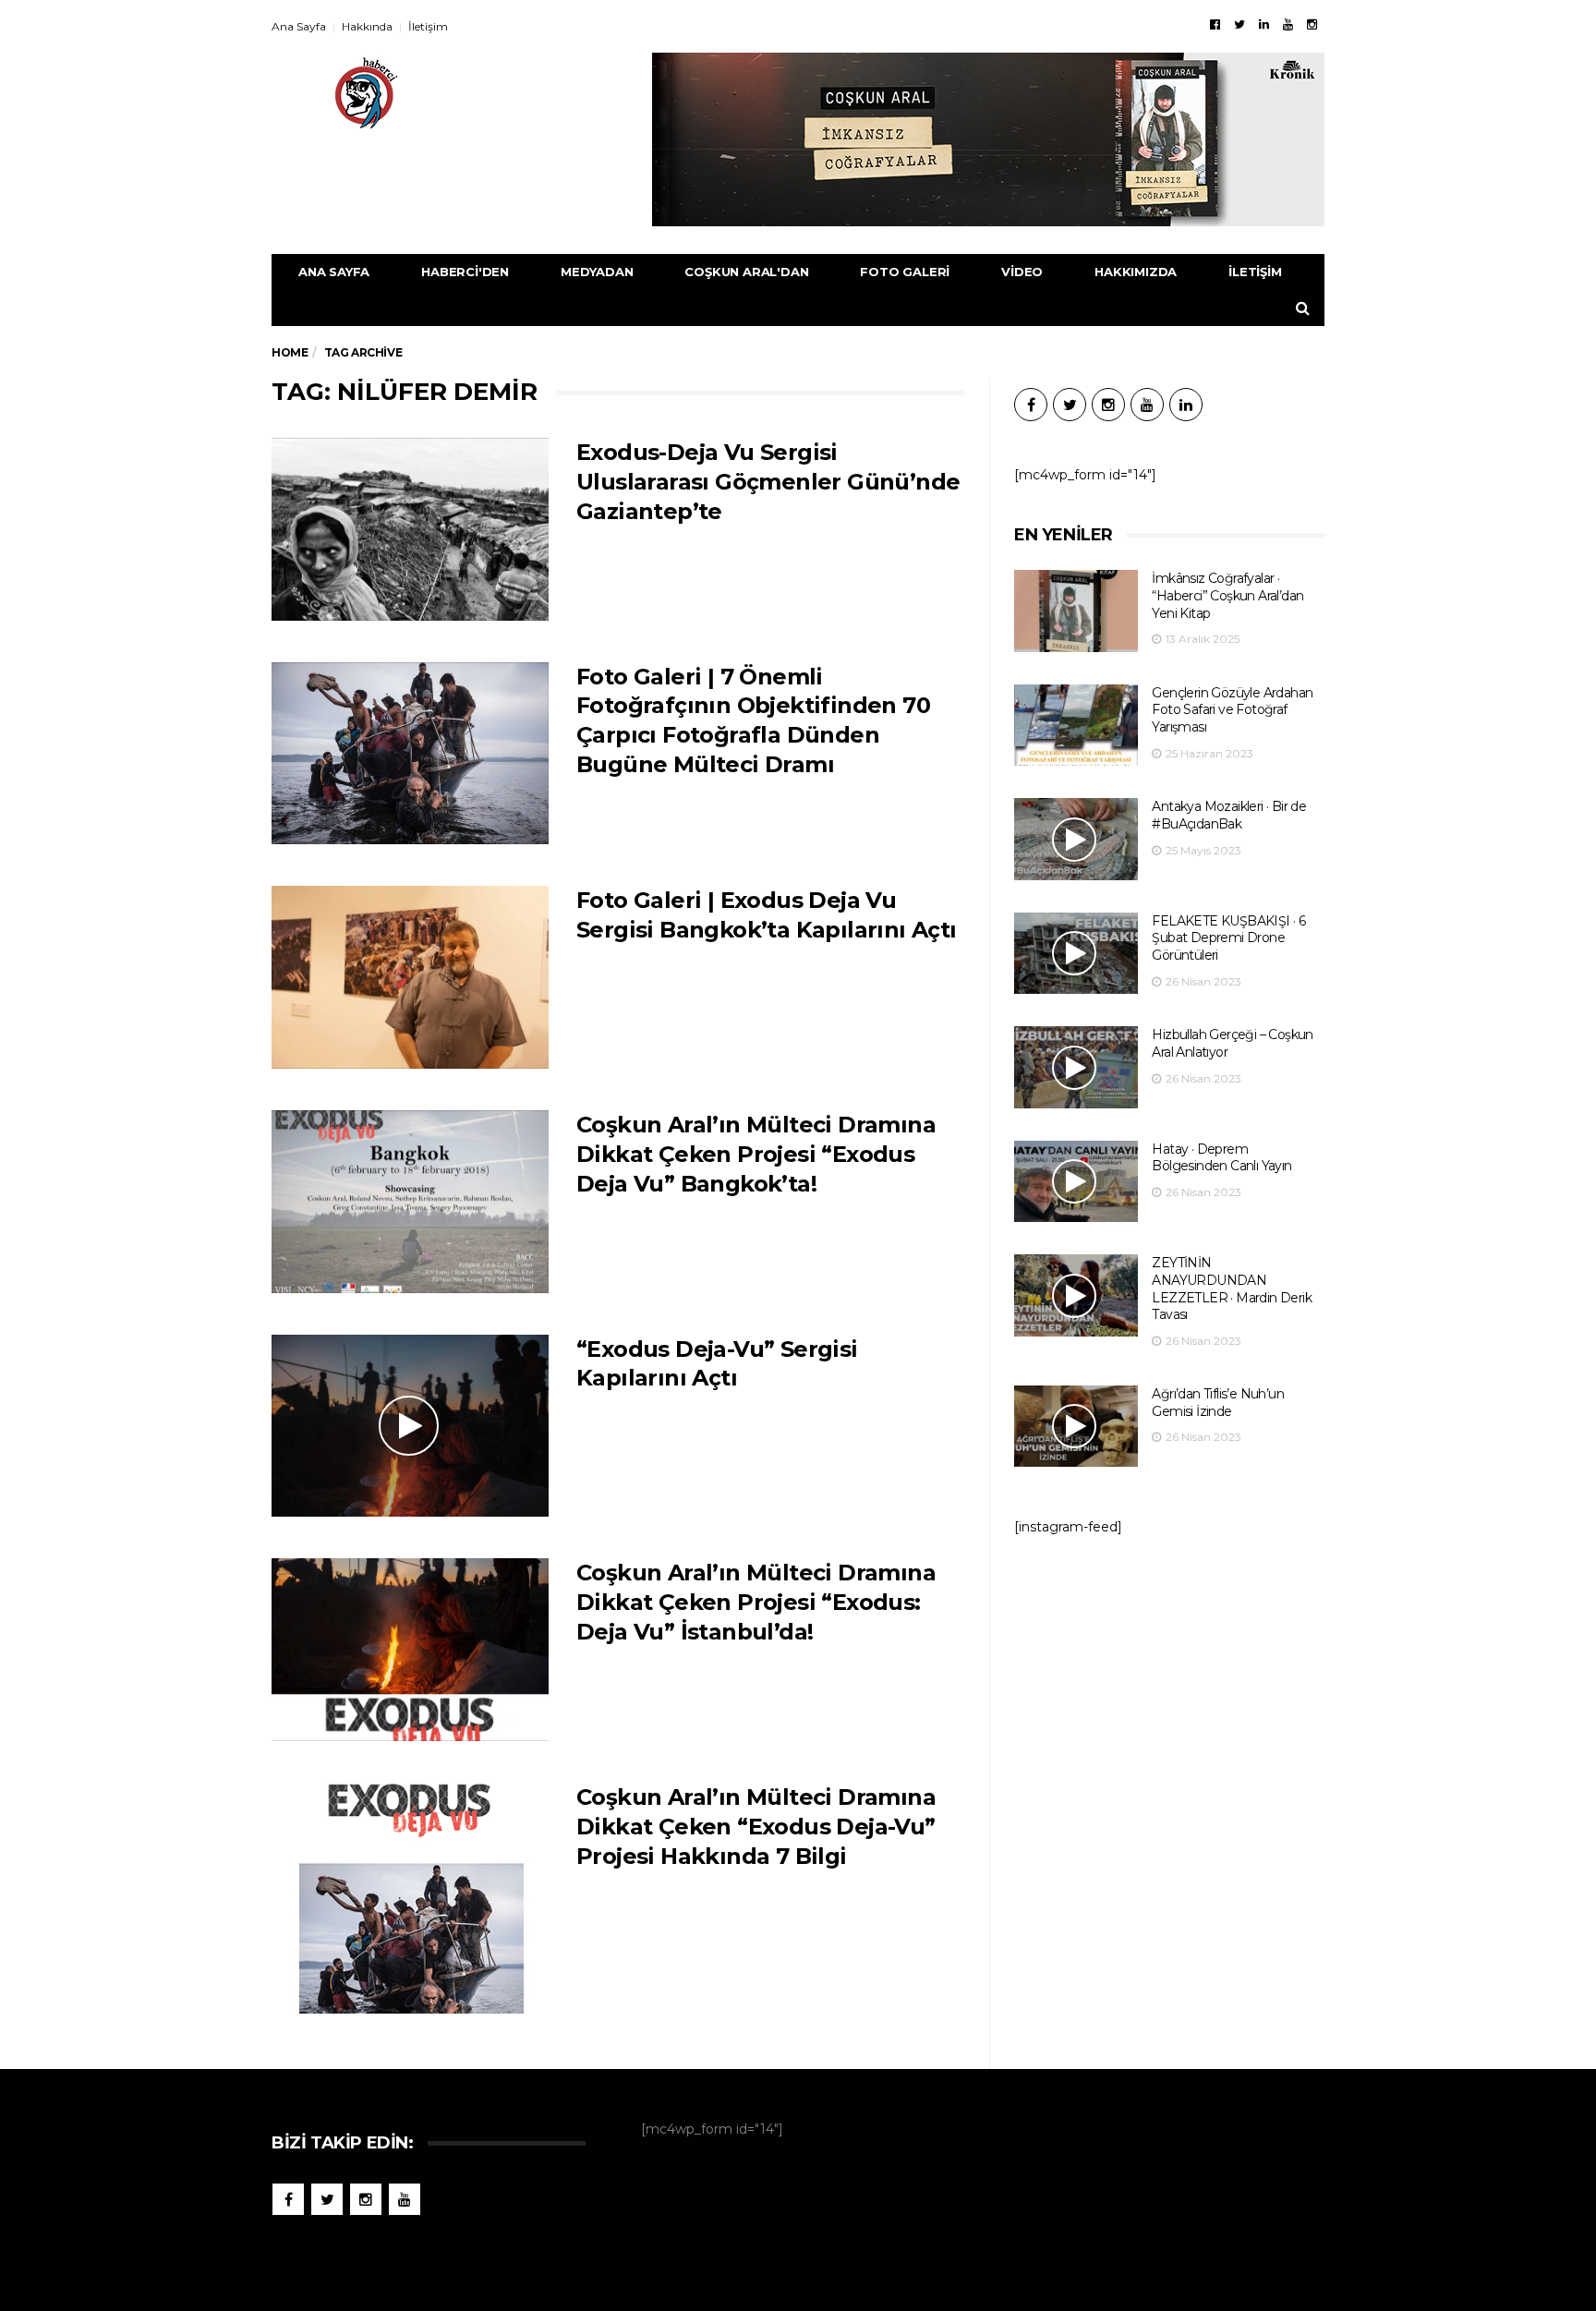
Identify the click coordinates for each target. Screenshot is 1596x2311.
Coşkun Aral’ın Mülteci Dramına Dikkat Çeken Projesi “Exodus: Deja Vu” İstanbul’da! (756, 1602)
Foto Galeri (905, 272)
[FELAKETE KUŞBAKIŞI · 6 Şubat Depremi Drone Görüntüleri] (1076, 954)
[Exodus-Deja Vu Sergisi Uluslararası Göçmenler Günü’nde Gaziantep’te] (410, 529)
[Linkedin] (1264, 24)
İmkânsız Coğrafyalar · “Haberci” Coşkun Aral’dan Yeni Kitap (1227, 595)
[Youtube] (1288, 24)
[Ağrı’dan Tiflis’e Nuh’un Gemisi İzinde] (1076, 1427)
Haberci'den (465, 272)
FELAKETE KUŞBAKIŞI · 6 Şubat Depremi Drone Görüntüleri (1228, 938)
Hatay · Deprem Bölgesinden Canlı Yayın (1221, 1158)
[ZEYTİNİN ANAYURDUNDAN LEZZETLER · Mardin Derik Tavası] (1076, 1295)
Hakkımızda (1136, 272)
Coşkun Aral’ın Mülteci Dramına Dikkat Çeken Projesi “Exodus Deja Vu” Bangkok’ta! (756, 1154)
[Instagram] (1312, 24)
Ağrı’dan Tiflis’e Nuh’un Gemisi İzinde (1218, 1403)
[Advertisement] (1169, 1702)
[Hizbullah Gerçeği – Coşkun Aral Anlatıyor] (1076, 1067)
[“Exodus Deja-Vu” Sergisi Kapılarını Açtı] (410, 1426)
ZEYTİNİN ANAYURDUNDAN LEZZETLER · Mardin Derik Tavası (1232, 1289)
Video (1022, 272)
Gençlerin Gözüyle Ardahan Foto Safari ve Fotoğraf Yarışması (1232, 710)
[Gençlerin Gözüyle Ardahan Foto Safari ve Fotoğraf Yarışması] (1076, 726)
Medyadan (597, 272)
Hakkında (367, 26)
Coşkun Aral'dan (746, 272)
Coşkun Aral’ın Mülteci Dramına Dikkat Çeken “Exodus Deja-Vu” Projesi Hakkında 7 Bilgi (756, 1827)
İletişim (428, 26)
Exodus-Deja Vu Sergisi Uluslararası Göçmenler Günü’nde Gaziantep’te (768, 482)
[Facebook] (1215, 24)
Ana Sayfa (299, 26)
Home (290, 352)
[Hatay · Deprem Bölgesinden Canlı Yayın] (1076, 1182)
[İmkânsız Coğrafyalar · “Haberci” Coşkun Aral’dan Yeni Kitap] (1076, 611)
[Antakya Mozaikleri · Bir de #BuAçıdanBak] (1076, 839)
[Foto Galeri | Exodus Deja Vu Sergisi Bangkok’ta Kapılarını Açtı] (410, 977)
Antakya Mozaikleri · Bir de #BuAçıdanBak (1229, 815)
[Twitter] (1239, 24)
